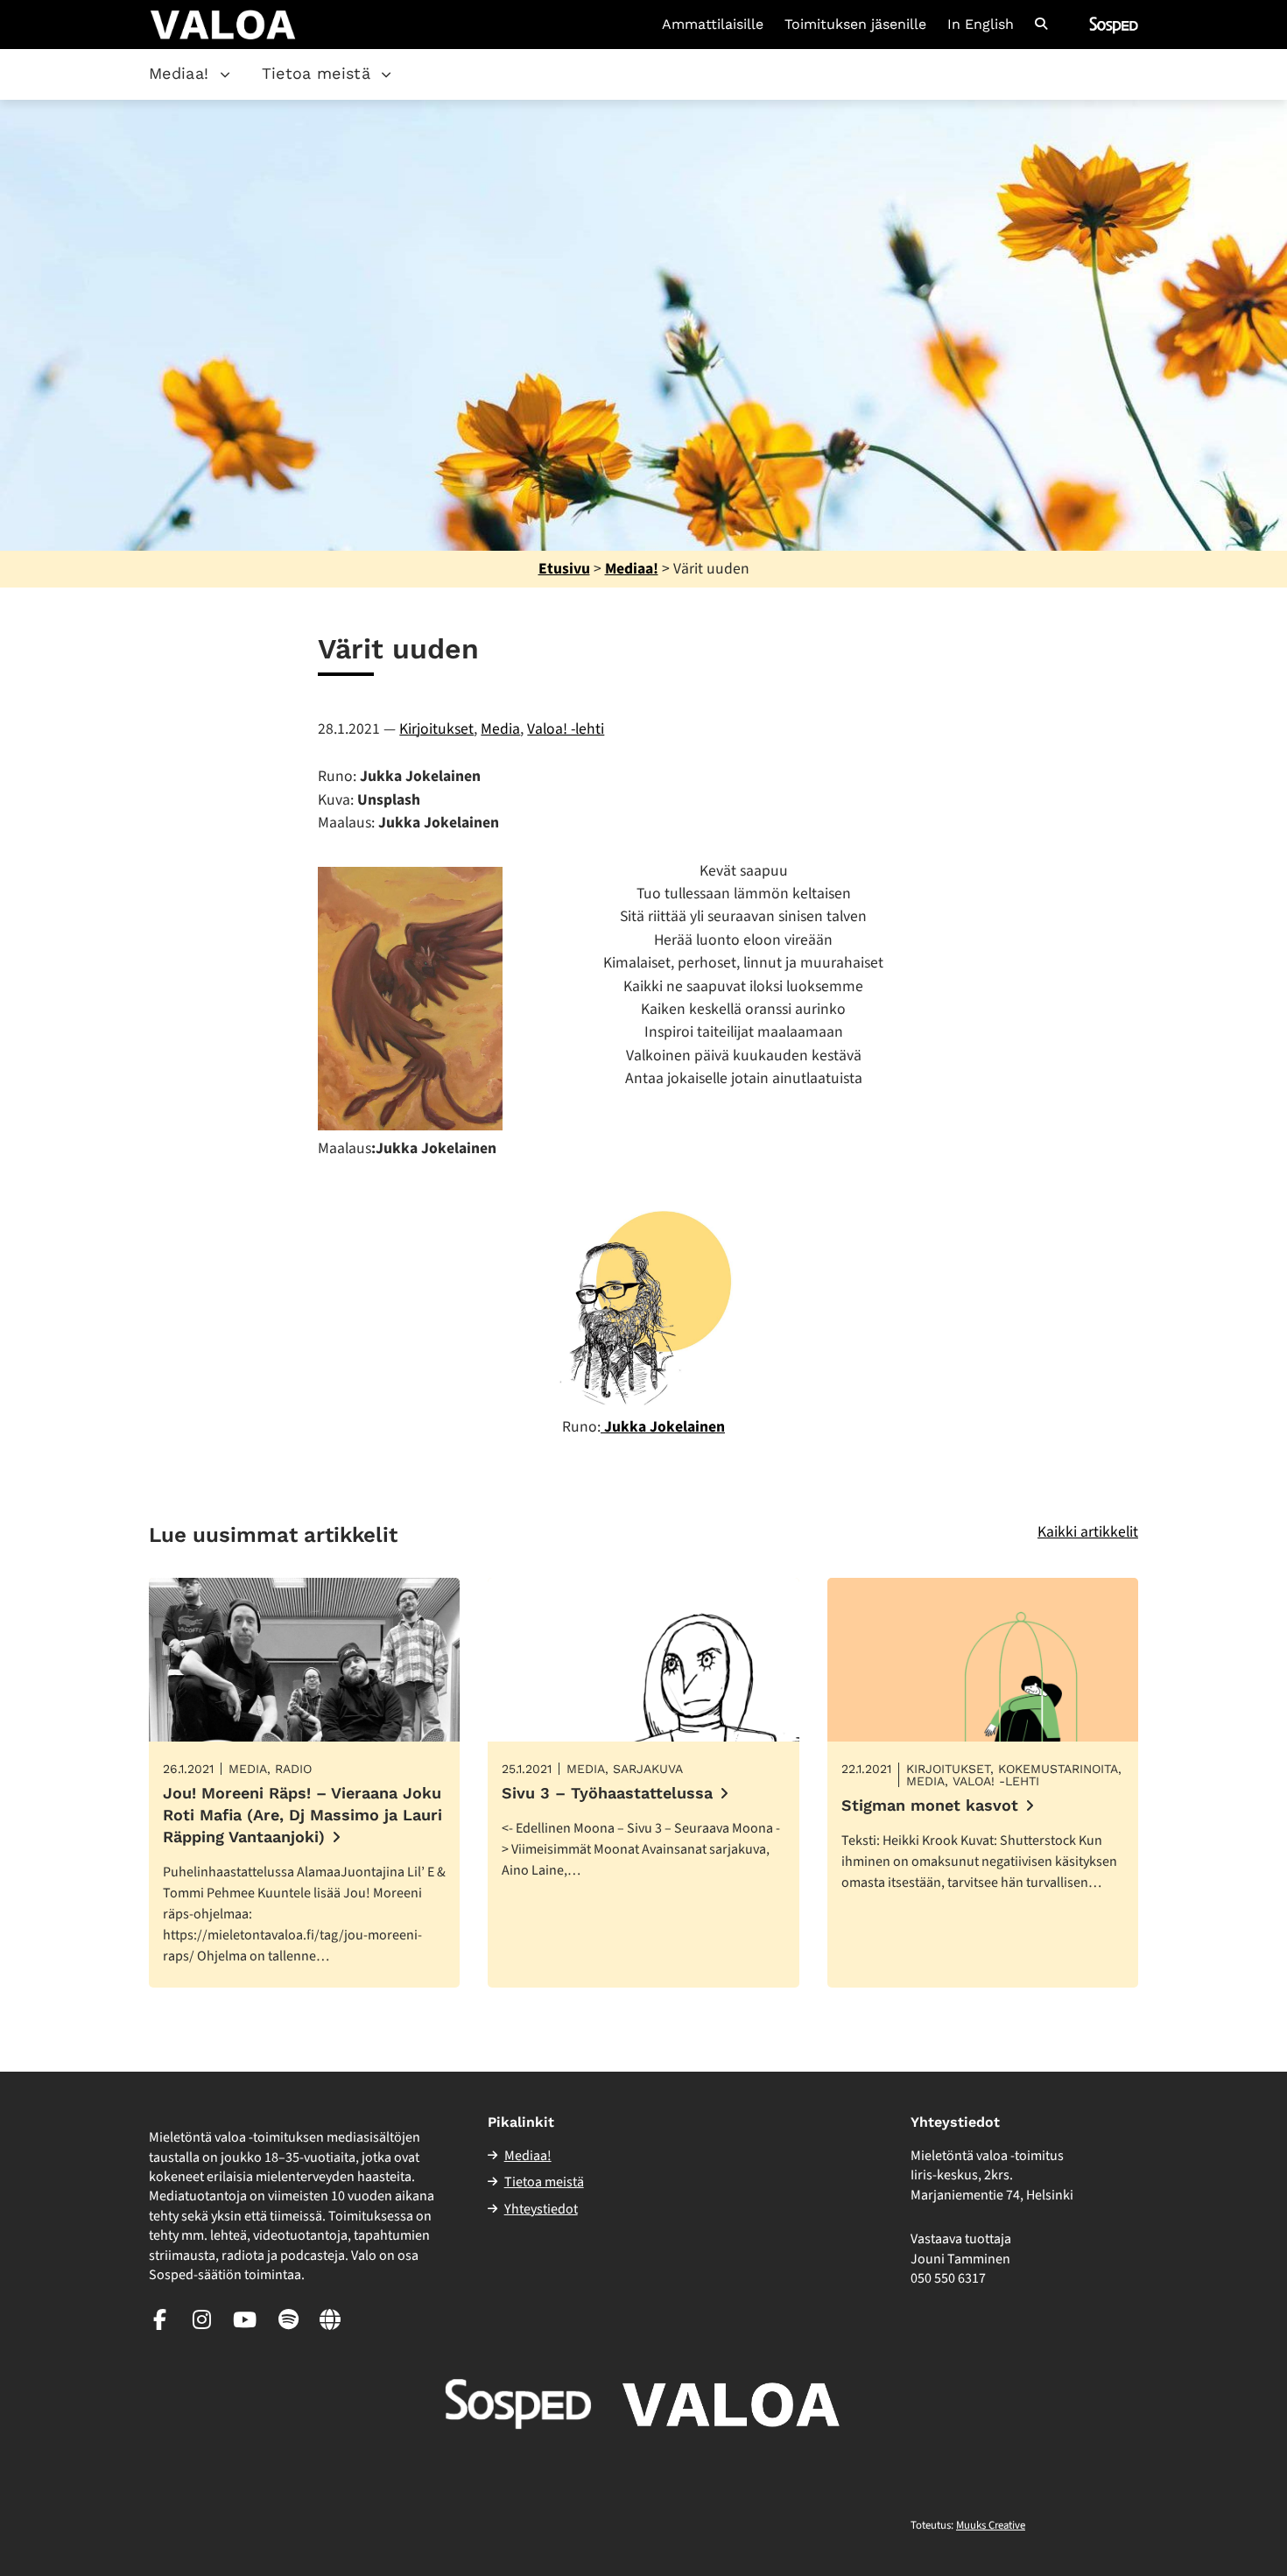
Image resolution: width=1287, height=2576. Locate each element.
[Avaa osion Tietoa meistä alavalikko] (386, 74)
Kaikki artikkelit (1088, 1532)
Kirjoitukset (436, 729)
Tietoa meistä (316, 73)
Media (500, 729)
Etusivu (564, 569)
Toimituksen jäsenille (855, 25)
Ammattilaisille (713, 25)
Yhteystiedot (541, 2209)
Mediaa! (179, 73)
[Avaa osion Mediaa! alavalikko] (225, 74)
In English (981, 25)
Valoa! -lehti (566, 729)
